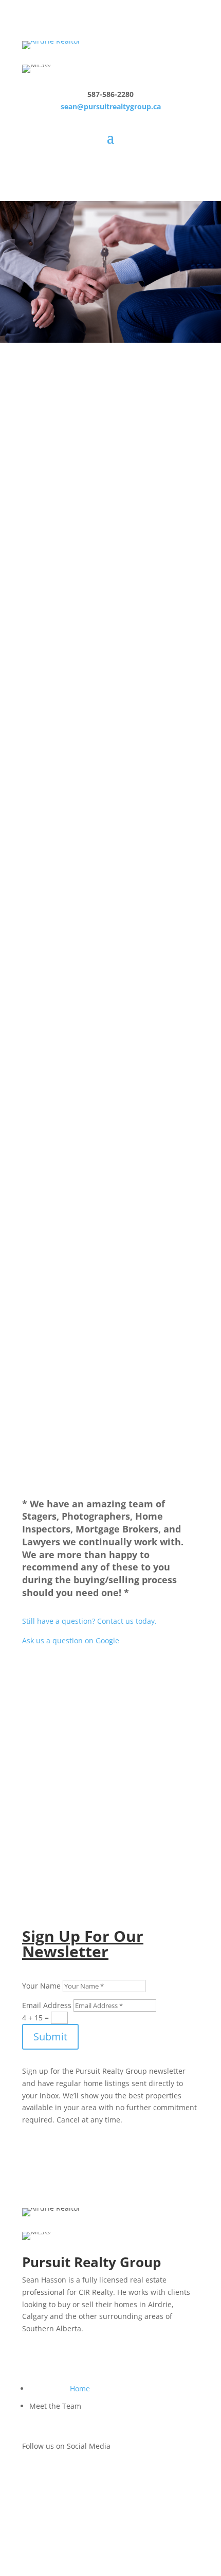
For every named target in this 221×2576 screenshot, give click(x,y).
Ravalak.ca (85, 2510)
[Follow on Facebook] (30, 2476)
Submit (50, 2037)
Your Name (41, 1986)
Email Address (47, 2005)
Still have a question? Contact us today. (89, 1621)
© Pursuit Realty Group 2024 (71, 2529)
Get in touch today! (111, 1833)
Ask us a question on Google (71, 1640)
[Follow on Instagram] (51, 2476)
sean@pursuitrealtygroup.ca (111, 106)
